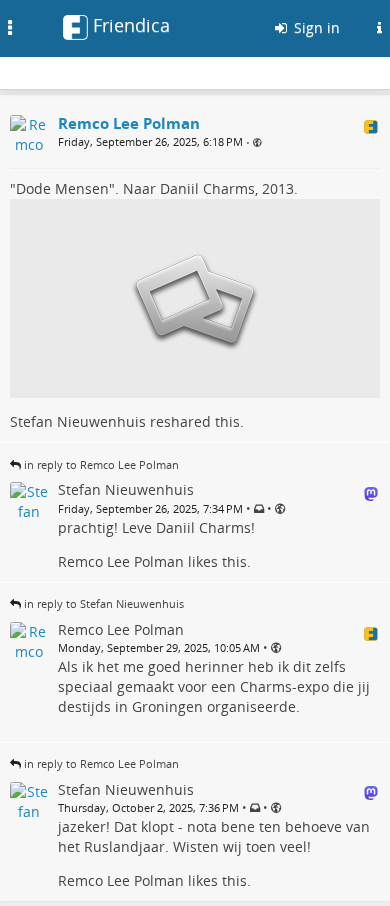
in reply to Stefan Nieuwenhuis (104, 603)
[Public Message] (257, 142)
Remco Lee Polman (121, 561)
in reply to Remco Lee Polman (101, 464)
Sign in (315, 27)
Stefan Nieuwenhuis (78, 421)
